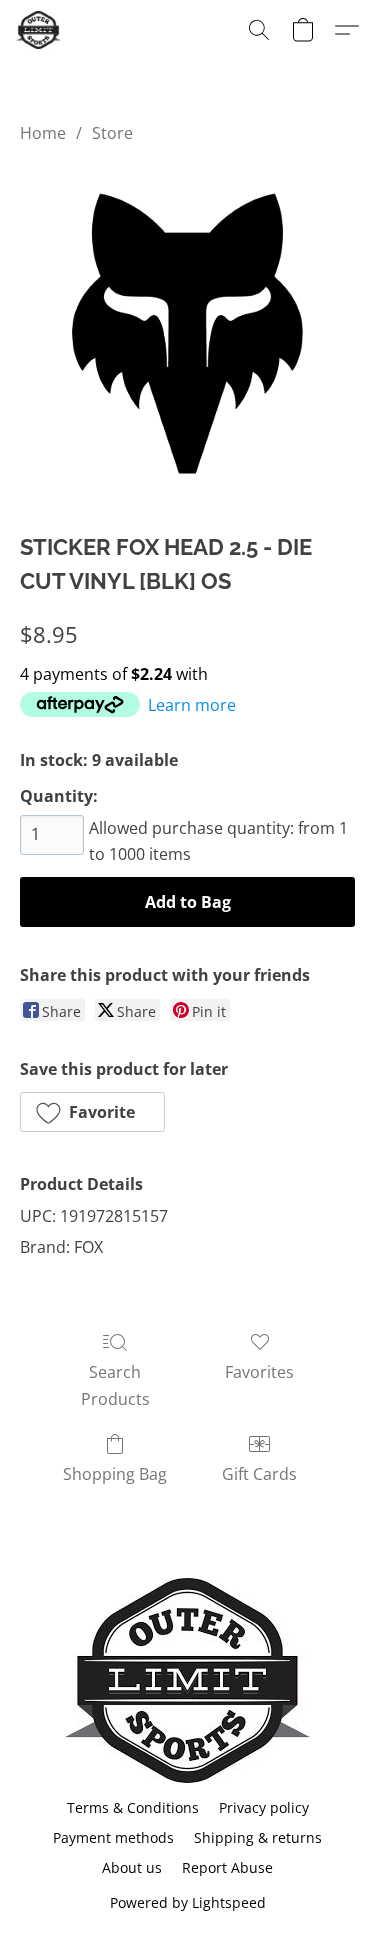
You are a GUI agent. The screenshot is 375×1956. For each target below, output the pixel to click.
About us (132, 1867)
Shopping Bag (115, 1474)
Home (43, 133)
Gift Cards (259, 1474)
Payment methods (113, 1837)
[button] (39, 30)
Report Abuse (227, 1867)
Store (112, 133)
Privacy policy (264, 1807)
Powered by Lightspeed (188, 1902)
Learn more (192, 705)
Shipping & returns (258, 1837)
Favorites (259, 1372)
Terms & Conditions (133, 1807)
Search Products (115, 1385)
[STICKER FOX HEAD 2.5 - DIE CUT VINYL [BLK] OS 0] (187, 333)
